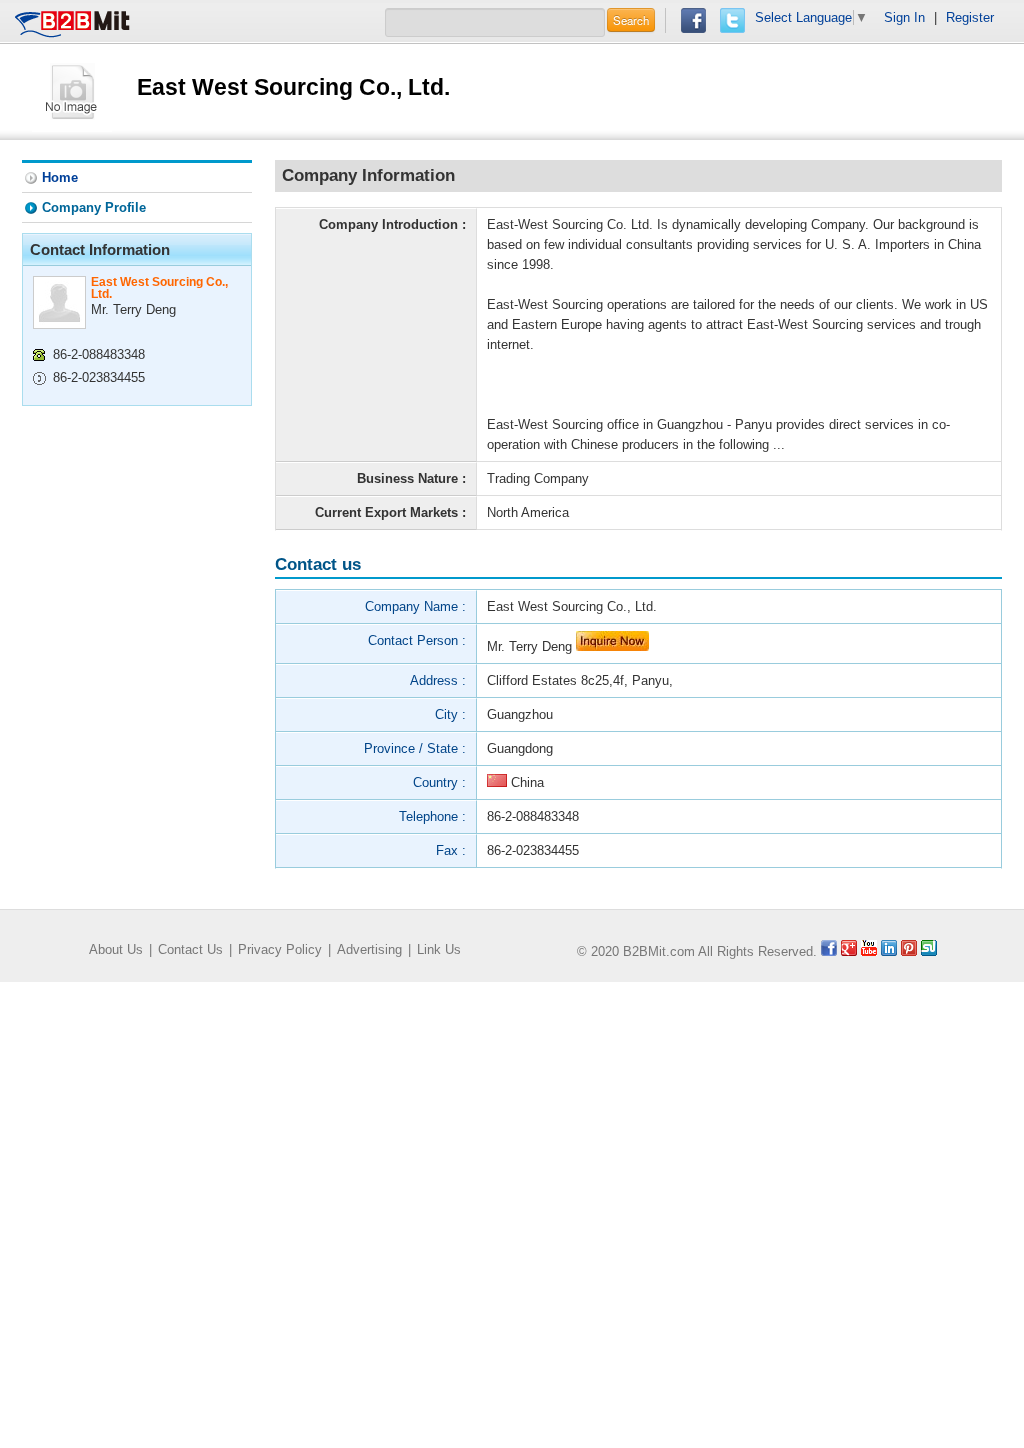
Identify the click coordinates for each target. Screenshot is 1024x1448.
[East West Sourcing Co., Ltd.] (72, 90)
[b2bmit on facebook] (829, 951)
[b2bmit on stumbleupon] (929, 951)
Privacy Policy (280, 949)
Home (60, 177)
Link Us (439, 949)
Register (970, 17)
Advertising (369, 949)
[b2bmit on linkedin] (889, 951)
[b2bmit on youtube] (869, 951)
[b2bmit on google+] (849, 951)
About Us (116, 949)
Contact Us (190, 949)
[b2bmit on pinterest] (909, 951)
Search (631, 20)
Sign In (904, 17)
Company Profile (94, 207)
